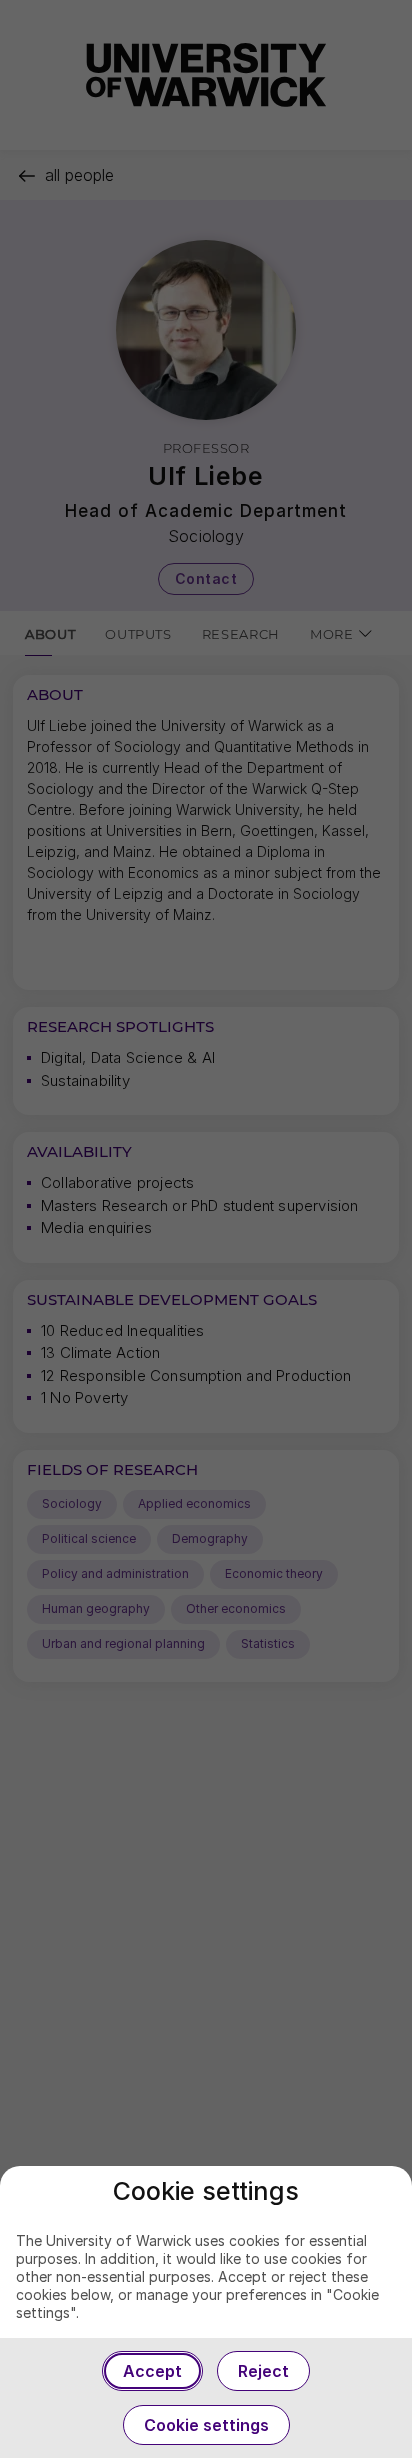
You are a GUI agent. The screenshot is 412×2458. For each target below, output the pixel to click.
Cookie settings (206, 2425)
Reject (263, 2371)
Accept (152, 2371)
